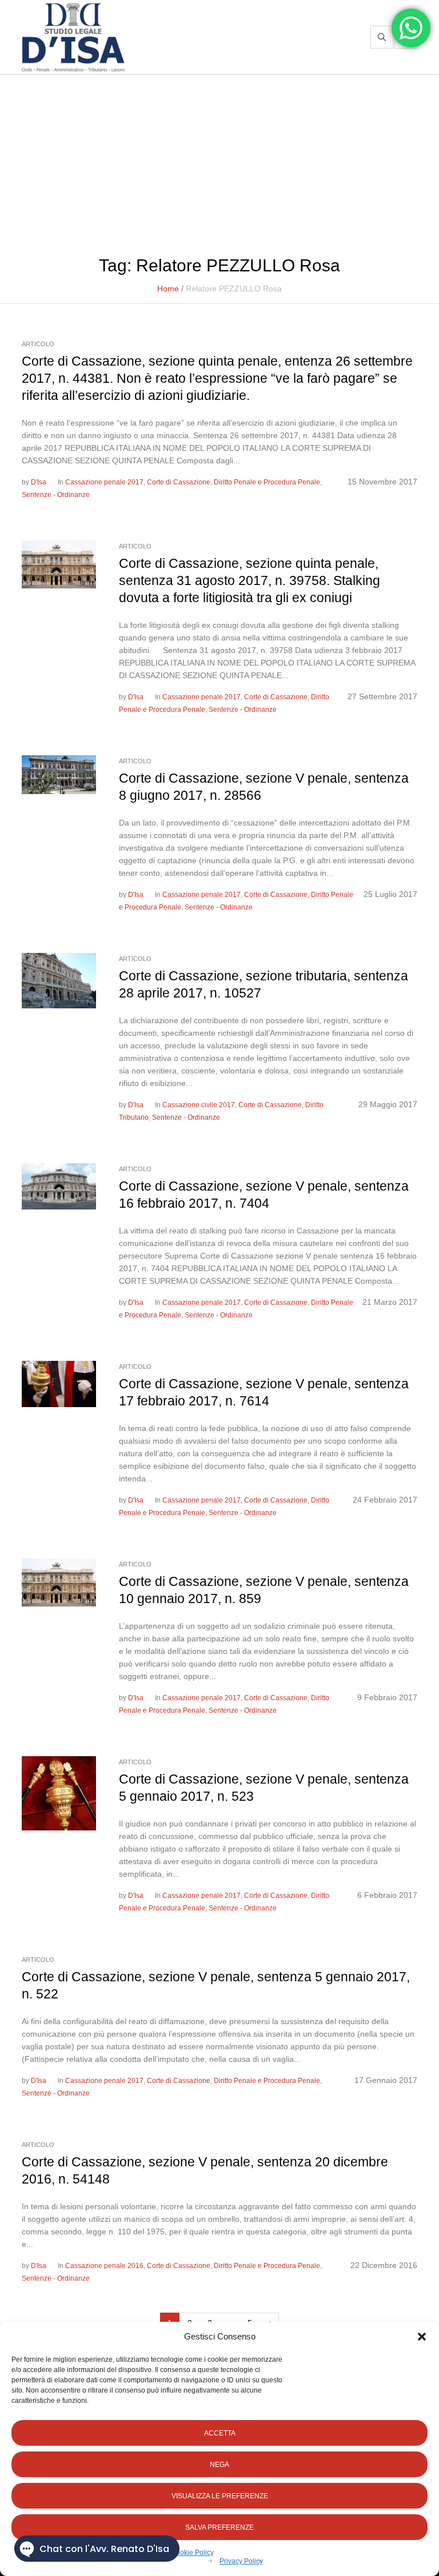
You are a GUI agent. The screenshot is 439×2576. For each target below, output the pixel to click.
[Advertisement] (219, 161)
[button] (422, 2337)
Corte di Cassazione (179, 482)
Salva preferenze (219, 2527)
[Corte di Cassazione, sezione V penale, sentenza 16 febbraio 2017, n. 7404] (59, 1185)
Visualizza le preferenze (220, 2496)
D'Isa (39, 482)
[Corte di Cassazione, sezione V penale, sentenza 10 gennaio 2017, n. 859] (59, 1581)
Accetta (220, 2433)
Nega (219, 2465)
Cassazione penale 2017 (104, 482)
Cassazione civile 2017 (199, 1105)
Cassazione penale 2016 (104, 2266)
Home (168, 289)
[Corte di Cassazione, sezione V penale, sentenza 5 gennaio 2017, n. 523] (59, 1793)
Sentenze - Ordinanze (56, 495)
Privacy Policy (241, 2561)
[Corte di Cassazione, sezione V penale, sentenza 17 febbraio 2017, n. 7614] (59, 1383)
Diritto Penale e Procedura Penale (267, 482)
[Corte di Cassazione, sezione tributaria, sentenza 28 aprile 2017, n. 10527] (59, 980)
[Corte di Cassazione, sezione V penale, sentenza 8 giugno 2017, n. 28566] (59, 774)
